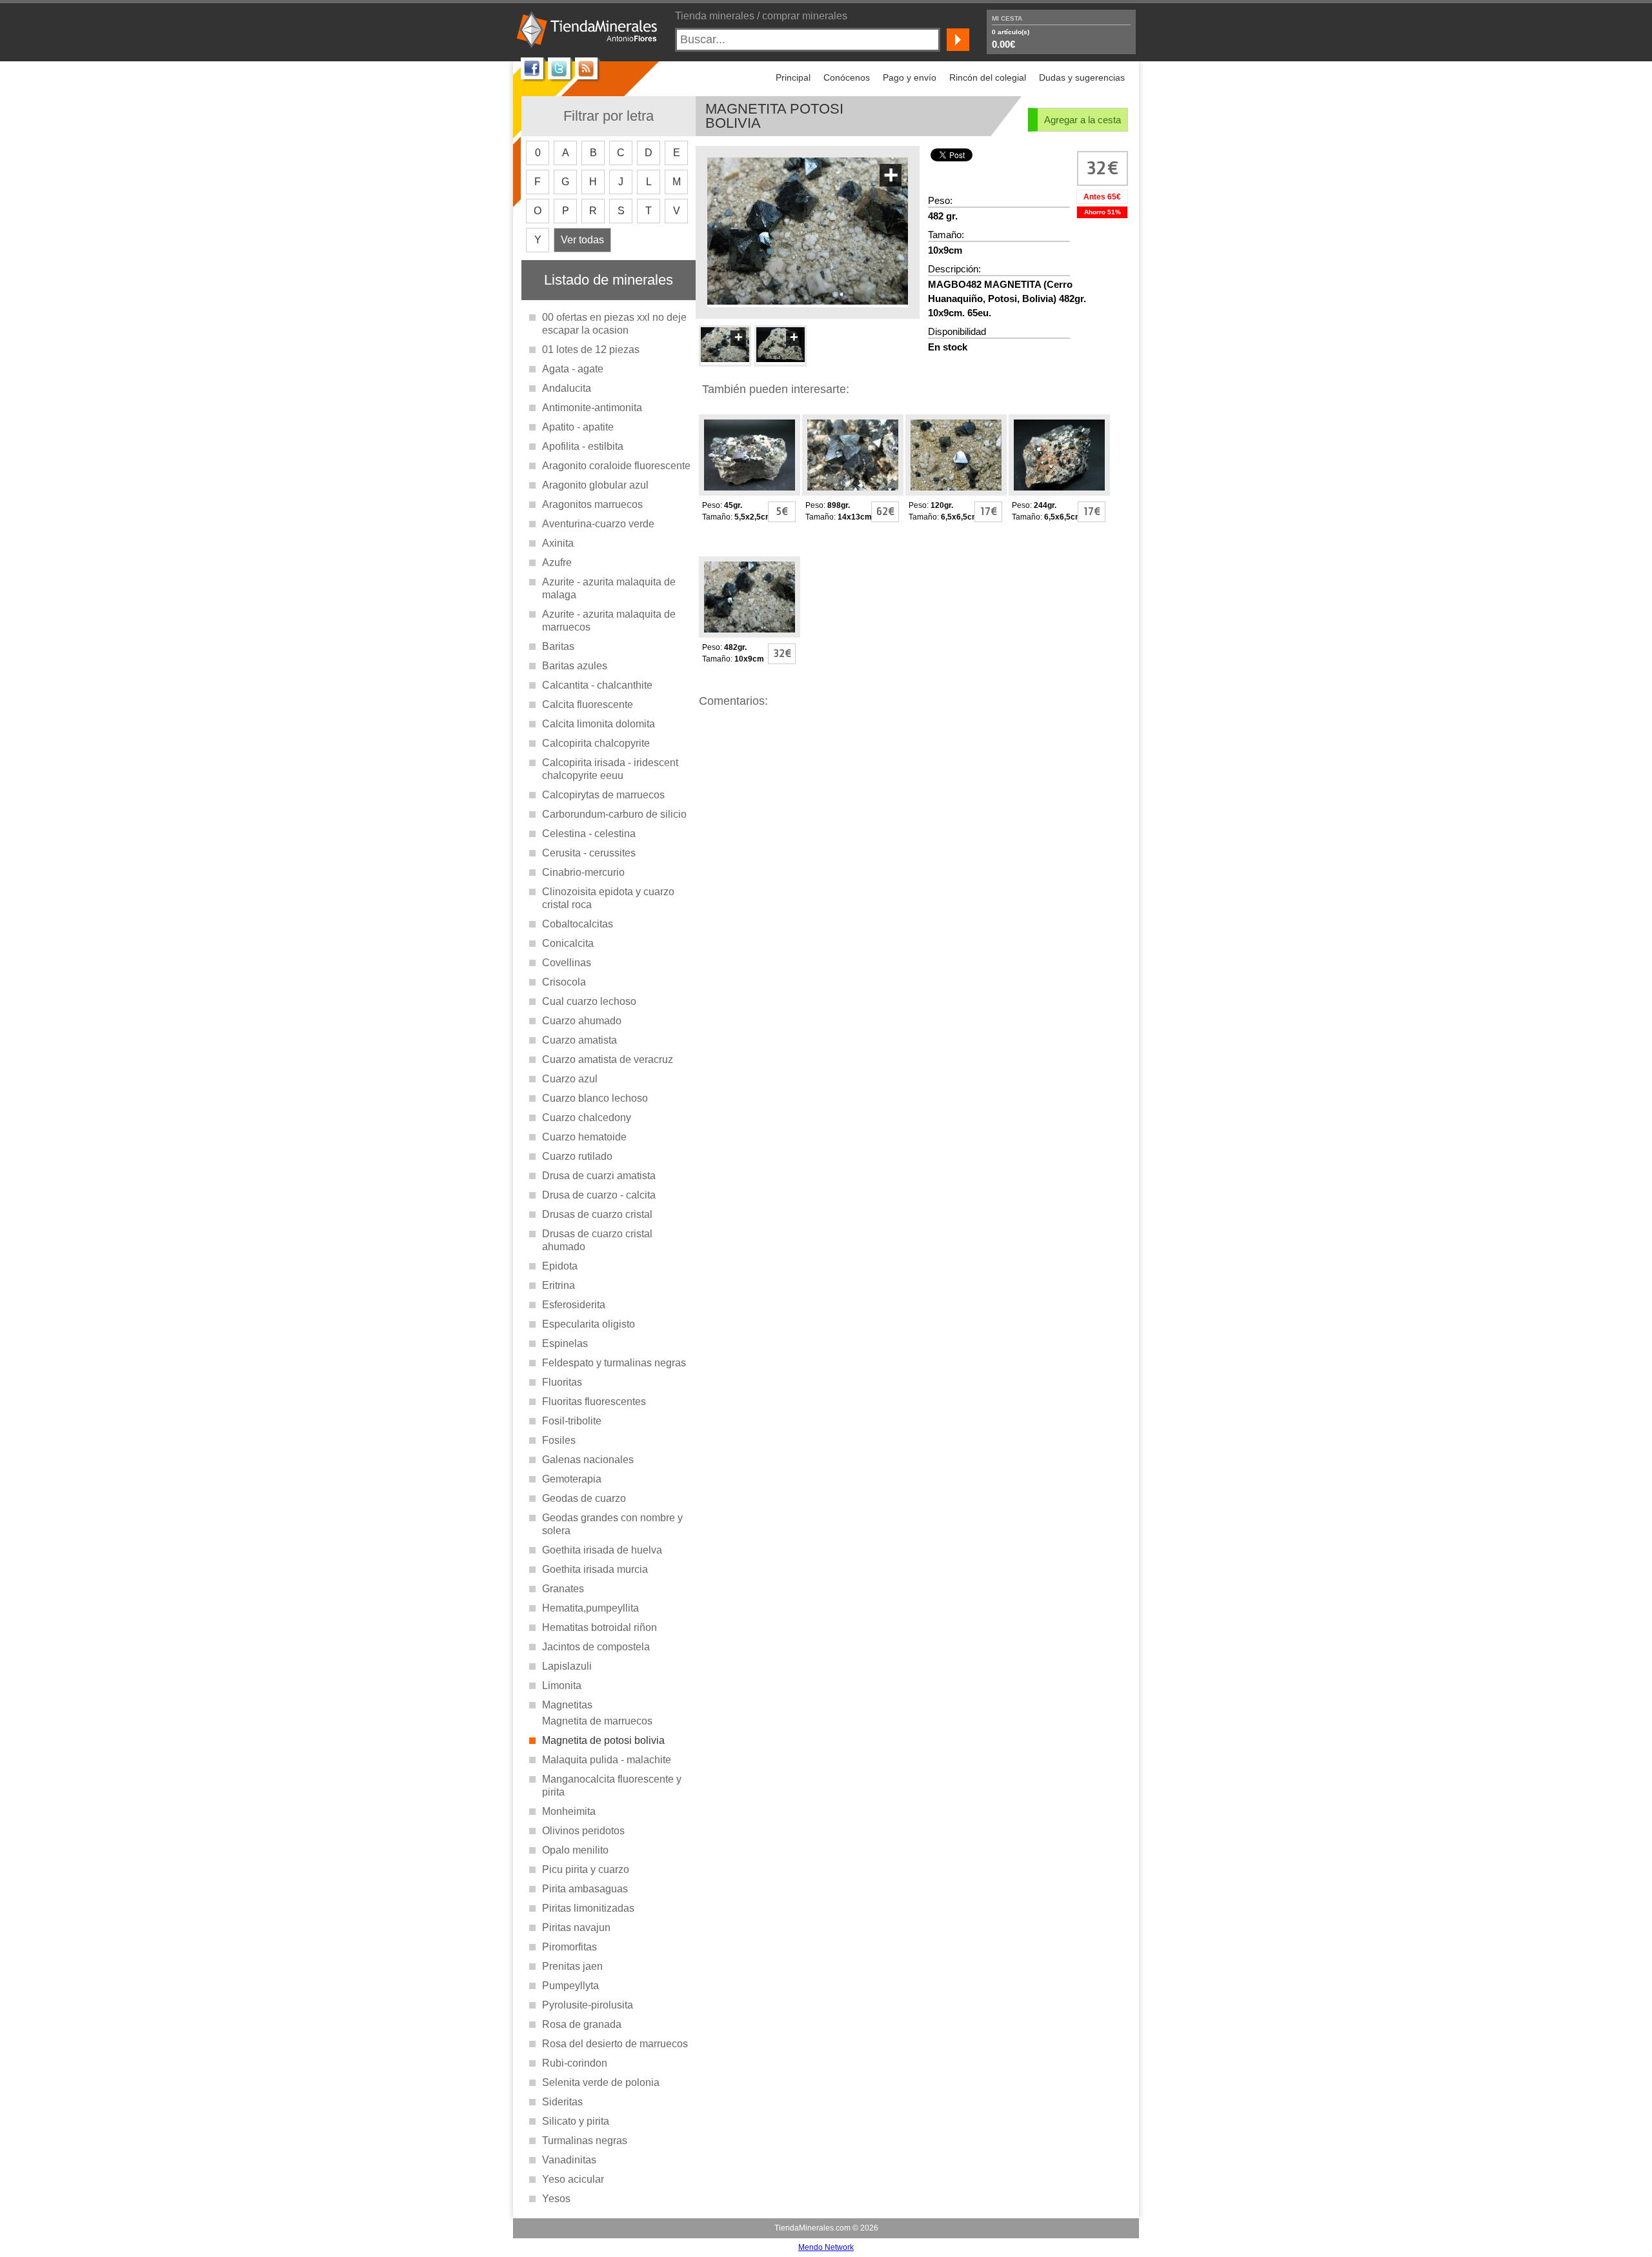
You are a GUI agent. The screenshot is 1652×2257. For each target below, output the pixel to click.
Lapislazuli (567, 1666)
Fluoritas (562, 1382)
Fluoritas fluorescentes (594, 1402)
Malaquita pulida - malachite (607, 1760)
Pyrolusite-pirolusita (588, 2005)
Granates (563, 1589)
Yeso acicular (573, 2179)
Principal (793, 77)
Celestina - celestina (589, 834)
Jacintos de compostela (596, 1647)
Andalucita (567, 388)
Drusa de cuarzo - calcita (599, 1195)
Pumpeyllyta (570, 1986)
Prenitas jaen (572, 1966)
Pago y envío (910, 77)
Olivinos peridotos (583, 1831)
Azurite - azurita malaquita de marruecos (609, 621)
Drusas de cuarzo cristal (597, 1214)
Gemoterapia (572, 1479)
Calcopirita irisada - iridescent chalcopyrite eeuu (610, 769)
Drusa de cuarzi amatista (599, 1176)
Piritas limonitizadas (588, 1908)
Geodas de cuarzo (584, 1498)
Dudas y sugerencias (1082, 77)
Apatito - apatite (578, 427)
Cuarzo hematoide (584, 1137)
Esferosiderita (574, 1305)
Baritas (558, 646)
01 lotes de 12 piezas (591, 349)
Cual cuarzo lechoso (589, 1001)
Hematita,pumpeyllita (590, 1608)
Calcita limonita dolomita (599, 724)
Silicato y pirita (576, 2121)
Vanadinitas (569, 2160)
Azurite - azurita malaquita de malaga (609, 588)
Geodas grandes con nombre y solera (612, 1524)
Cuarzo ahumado (582, 1021)
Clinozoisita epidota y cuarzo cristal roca (608, 898)
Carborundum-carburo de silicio (614, 814)
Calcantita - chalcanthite (597, 685)
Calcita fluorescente (588, 704)
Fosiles (559, 1440)
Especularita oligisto (589, 1324)
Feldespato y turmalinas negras (614, 1363)
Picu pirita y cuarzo (586, 1869)
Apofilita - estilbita (583, 446)
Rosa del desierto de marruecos (615, 2044)
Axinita (558, 543)
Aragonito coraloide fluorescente (616, 466)
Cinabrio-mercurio (583, 872)
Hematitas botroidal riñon (599, 1627)
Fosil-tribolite (572, 1421)
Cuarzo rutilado (577, 1156)
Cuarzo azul (570, 1079)
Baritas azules (575, 666)
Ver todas (582, 240)
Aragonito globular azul (595, 485)
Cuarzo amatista (579, 1040)
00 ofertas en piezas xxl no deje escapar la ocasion (614, 324)
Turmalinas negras (585, 2141)
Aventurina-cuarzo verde (598, 524)
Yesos (556, 2199)
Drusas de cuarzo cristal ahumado (597, 1240)
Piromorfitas (569, 1947)
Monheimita (569, 1811)
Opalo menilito (575, 1850)
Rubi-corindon (575, 2063)
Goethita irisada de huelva (602, 1550)
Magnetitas (567, 1705)
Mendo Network (826, 2247)
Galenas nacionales (588, 1460)
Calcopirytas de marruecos (603, 795)
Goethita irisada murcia (595, 1569)
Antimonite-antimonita (592, 408)
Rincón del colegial (988, 77)
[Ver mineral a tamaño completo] (808, 300)
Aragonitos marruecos (592, 504)
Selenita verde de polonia (601, 2082)
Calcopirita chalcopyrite (596, 743)
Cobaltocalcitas (578, 924)
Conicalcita (568, 943)
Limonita (562, 1685)
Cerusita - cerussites (589, 853)
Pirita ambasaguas (585, 1889)
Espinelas (565, 1343)
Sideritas (562, 2102)
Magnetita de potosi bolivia (603, 1740)
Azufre (557, 562)
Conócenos (847, 77)
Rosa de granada (582, 2024)
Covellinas (567, 963)
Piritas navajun (576, 1928)
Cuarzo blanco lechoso (595, 1098)
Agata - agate (573, 369)
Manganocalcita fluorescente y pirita (612, 1786)
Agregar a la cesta (1083, 120)
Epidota (560, 1266)
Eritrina (559, 1285)
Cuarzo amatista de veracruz (608, 1059)
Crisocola (564, 982)
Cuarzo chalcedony (587, 1118)
